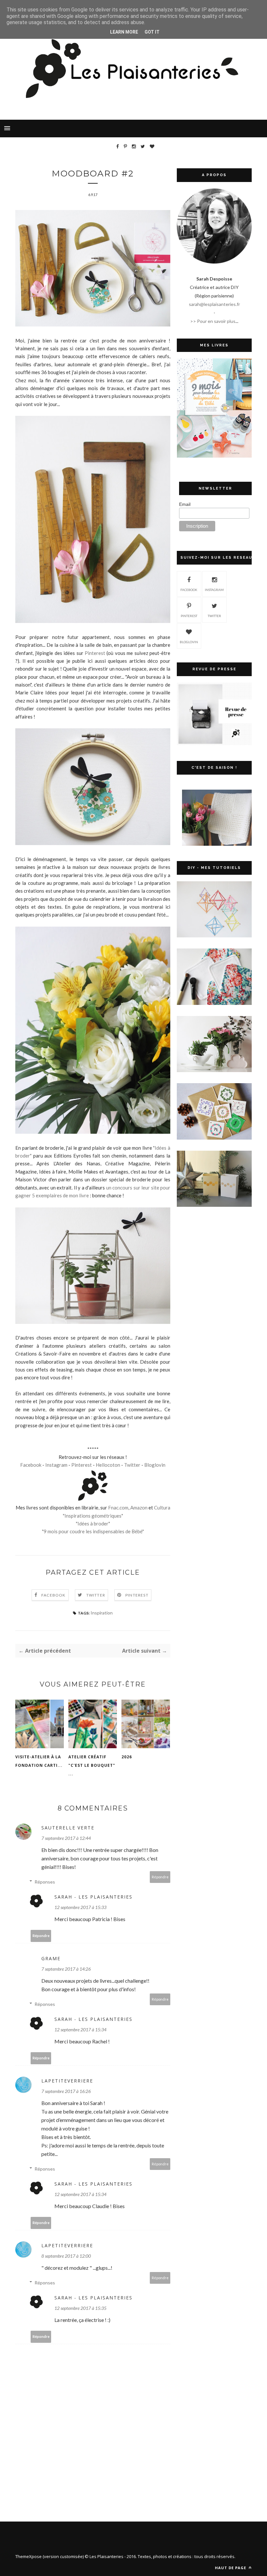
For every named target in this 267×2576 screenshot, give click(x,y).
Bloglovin (155, 1465)
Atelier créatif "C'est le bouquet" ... (92, 1765)
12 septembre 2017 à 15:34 (80, 2030)
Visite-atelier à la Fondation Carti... (39, 1761)
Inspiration (102, 1613)
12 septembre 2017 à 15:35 (80, 2308)
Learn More (124, 32)
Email (185, 504)
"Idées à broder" (93, 1523)
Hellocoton (108, 1465)
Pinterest (95, 653)
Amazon (139, 1508)
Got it (152, 32)
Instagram (56, 1465)
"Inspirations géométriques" (93, 1516)
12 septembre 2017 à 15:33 (80, 1907)
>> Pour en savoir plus (213, 321)
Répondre (160, 1877)
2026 (127, 1757)
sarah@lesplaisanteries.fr (214, 304)
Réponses (45, 1882)
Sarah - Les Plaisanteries (93, 1897)
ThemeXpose (28, 2556)
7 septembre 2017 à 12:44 (66, 1838)
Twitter (132, 1465)
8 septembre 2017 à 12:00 (66, 2256)
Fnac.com (118, 1508)
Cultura (162, 1508)
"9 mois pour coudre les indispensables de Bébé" (93, 1531)
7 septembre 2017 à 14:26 (66, 1969)
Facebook (31, 1465)
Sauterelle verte (68, 1828)
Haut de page (231, 2568)
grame (51, 1958)
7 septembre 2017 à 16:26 (66, 2091)
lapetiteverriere (67, 2081)
